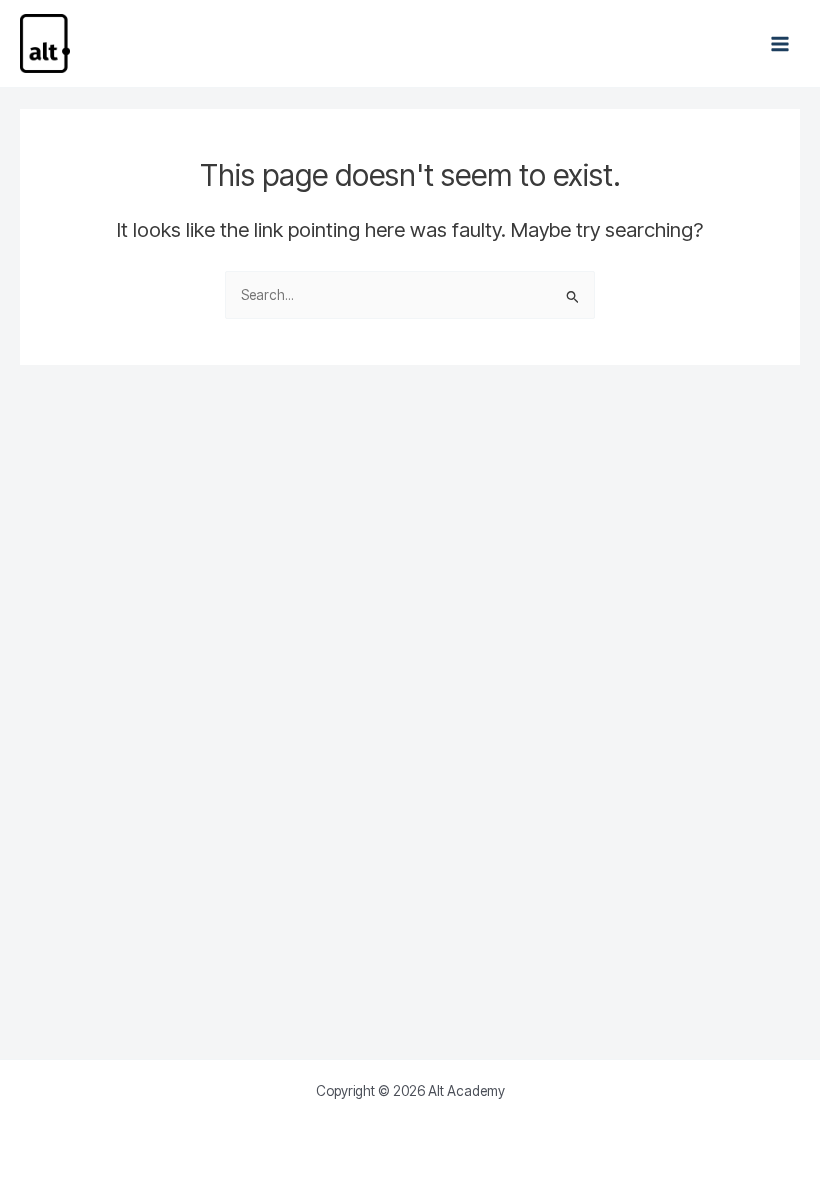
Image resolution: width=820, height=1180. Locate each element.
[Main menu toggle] (780, 43)
